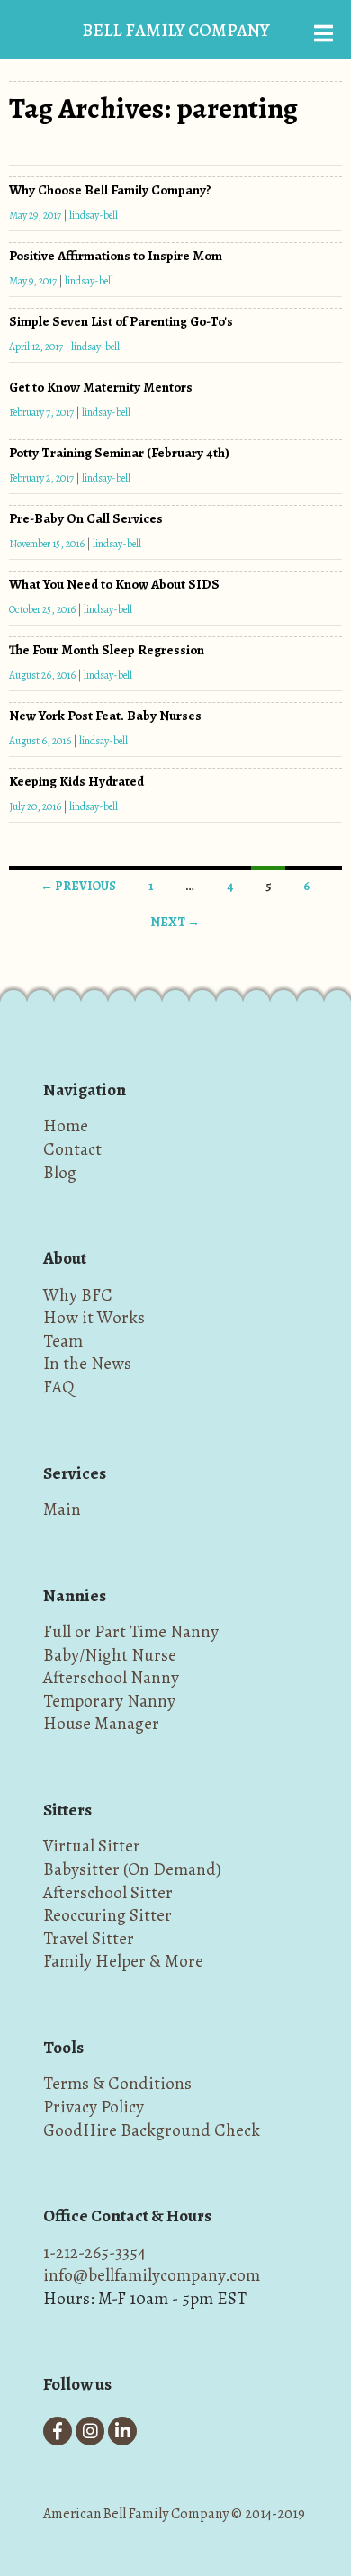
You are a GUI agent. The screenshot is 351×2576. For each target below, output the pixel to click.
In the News (87, 1363)
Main (62, 1509)
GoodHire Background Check (152, 2130)
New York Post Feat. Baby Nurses (105, 716)
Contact (72, 1149)
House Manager (101, 1723)
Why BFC (78, 1295)
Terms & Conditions (117, 2083)
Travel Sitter (89, 1938)
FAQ (58, 1387)
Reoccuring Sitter (108, 1915)
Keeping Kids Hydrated (76, 781)
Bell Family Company (175, 30)
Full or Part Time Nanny (131, 1631)
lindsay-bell (94, 215)
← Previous (78, 886)
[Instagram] (90, 2431)
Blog (60, 1172)
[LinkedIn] (122, 2431)
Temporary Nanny (109, 1701)
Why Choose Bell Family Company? (110, 190)
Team (63, 1341)
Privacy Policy (94, 2107)
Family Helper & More (123, 1961)
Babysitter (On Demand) (132, 1869)
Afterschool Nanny (111, 1677)
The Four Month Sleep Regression (107, 650)
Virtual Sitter (92, 1846)
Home (66, 1126)
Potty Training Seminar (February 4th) (119, 453)
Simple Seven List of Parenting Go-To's (121, 321)
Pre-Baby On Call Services (86, 518)
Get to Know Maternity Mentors (101, 387)
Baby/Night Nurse (110, 1655)
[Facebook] (58, 2431)
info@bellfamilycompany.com (152, 2275)
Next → (175, 922)
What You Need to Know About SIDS (114, 584)
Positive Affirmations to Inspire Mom (116, 256)
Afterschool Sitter (108, 1892)
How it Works (94, 1317)
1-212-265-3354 (94, 2252)
